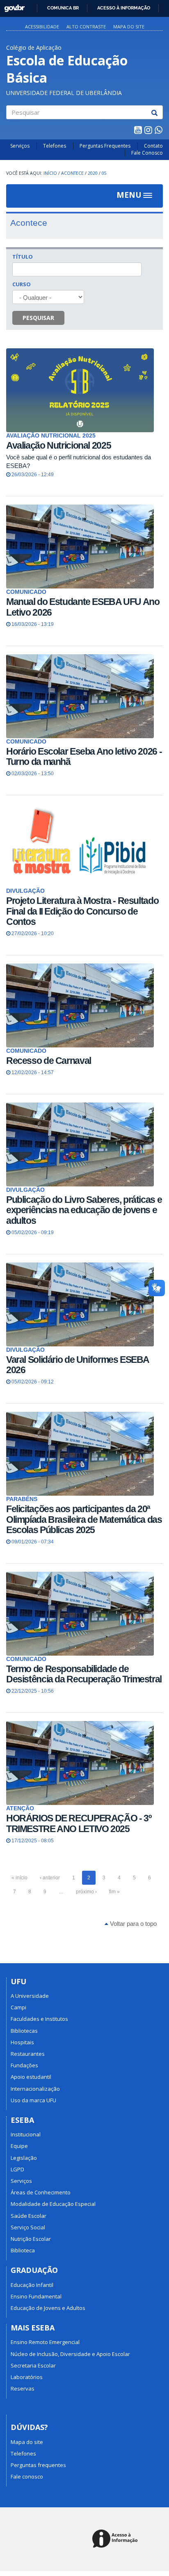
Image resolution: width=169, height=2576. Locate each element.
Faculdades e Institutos (39, 2019)
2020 (93, 173)
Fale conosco (27, 2476)
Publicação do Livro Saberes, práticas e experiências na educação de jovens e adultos (84, 1210)
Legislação (24, 2158)
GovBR (12, 6)
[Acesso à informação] (116, 2539)
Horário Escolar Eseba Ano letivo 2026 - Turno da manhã (84, 756)
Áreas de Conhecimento (41, 2192)
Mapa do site (129, 27)
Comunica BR (63, 8)
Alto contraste (86, 27)
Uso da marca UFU (33, 2100)
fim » (114, 1892)
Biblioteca (23, 2250)
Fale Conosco (147, 153)
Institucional (26, 2134)
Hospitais (22, 2042)
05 (104, 173)
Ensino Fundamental (36, 2296)
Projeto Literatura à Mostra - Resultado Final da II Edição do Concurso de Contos (82, 911)
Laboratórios (27, 2377)
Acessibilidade (42, 27)
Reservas (23, 2388)
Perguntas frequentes (38, 2465)
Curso (22, 284)
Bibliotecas (24, 2031)
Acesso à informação (124, 8)
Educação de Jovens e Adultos (48, 2308)
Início (50, 173)
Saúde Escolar (29, 2216)
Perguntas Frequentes (105, 146)
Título (23, 257)
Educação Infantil (32, 2285)
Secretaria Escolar (33, 2365)
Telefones (55, 146)
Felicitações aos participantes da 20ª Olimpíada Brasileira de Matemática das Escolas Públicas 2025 (84, 1519)
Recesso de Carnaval (49, 1061)
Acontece (72, 173)
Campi (18, 2007)
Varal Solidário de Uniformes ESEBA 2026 (78, 1365)
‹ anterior (50, 1878)
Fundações (24, 2065)
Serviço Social (28, 2227)
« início (19, 1878)
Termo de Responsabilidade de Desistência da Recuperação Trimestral (84, 1674)
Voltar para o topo (132, 1924)
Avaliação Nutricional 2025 (58, 445)
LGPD (17, 2169)
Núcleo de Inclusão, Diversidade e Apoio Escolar (70, 2354)
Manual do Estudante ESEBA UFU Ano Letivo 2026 (83, 607)
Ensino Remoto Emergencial (45, 2342)
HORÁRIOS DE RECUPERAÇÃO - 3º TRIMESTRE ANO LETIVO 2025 (79, 1823)
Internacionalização (35, 2089)
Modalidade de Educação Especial (53, 2204)
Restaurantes (28, 2054)
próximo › (86, 1892)
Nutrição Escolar (31, 2239)
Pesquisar (38, 318)
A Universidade (30, 1996)
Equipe (19, 2146)
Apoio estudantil (31, 2077)
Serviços (20, 146)
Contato (153, 146)
